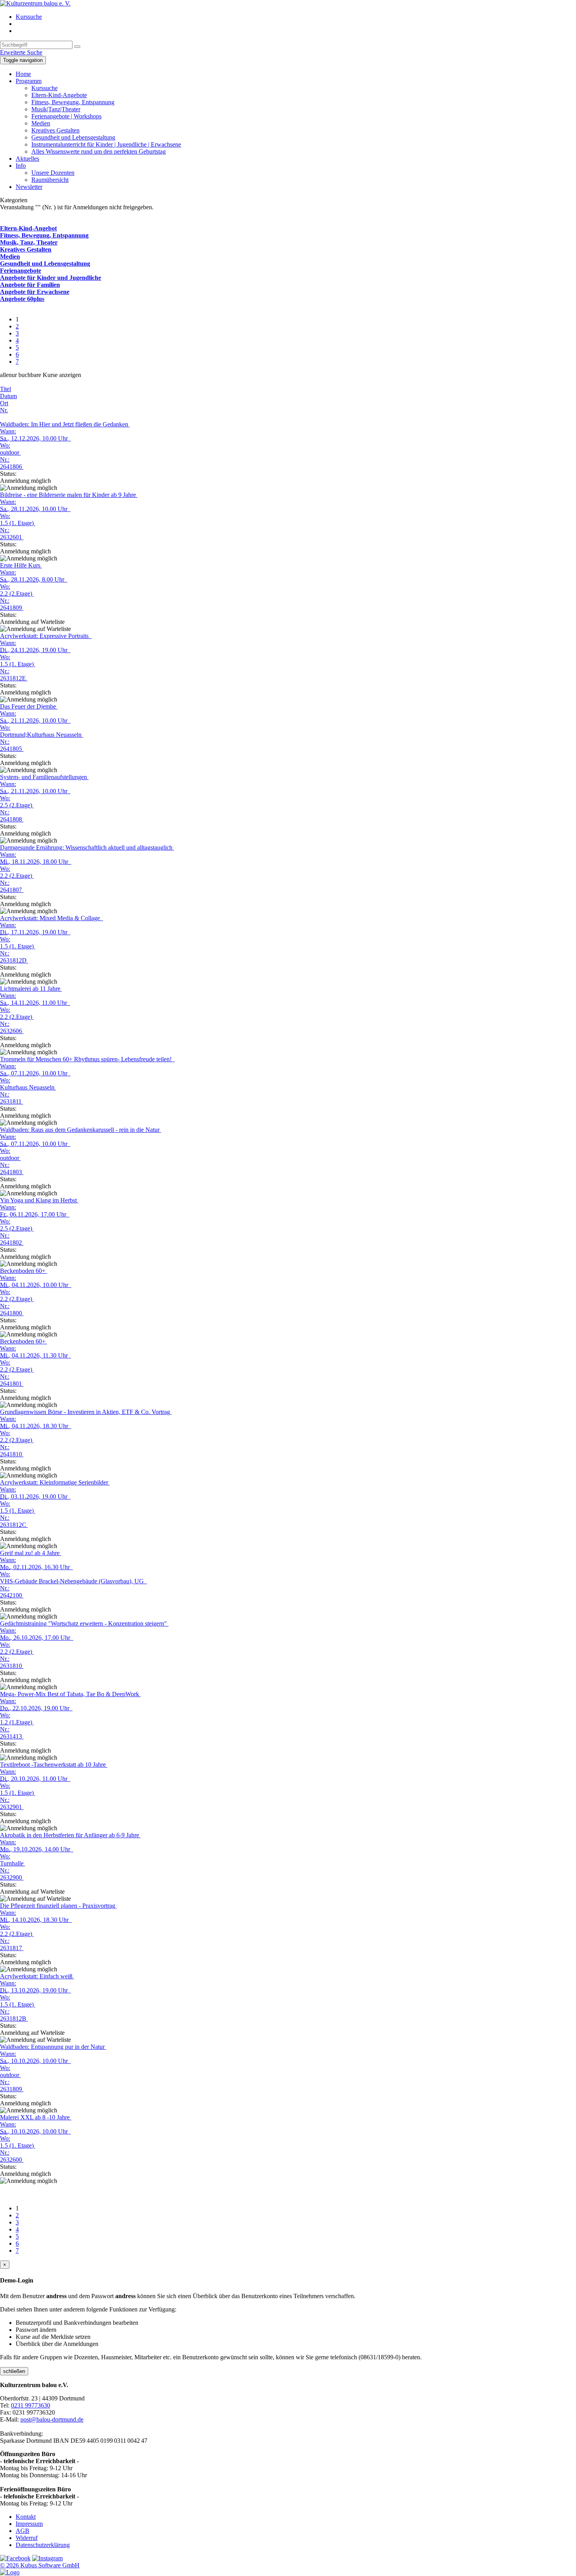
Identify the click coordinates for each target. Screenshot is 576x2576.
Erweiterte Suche (21, 52)
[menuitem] (296, 17)
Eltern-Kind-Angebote (59, 95)
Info (21, 166)
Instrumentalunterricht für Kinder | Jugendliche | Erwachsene (106, 144)
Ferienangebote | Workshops (66, 116)
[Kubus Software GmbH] (10, 2572)
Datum (8, 396)
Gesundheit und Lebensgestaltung (73, 137)
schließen (14, 2371)
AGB (23, 2531)
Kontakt (26, 2517)
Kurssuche (29, 17)
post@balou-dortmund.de (52, 2419)
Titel (5, 389)
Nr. (4, 410)
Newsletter (29, 187)
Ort (4, 403)
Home (23, 74)
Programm (29, 81)
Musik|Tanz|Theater (56, 109)
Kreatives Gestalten (55, 130)
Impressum (29, 2524)
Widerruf (27, 2538)
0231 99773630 (31, 2405)
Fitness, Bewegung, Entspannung (73, 102)
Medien (41, 123)
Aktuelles (27, 159)
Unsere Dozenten (53, 173)
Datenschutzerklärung (43, 2545)
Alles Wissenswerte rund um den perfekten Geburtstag (99, 151)
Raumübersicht (50, 180)
